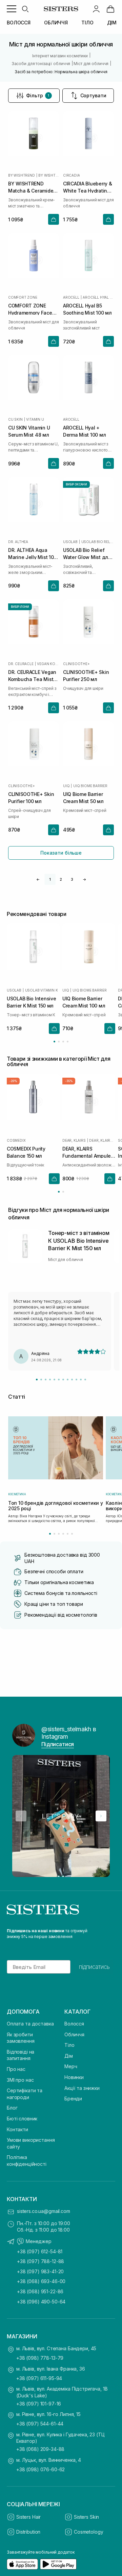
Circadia (71, 175)
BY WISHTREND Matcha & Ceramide (49, 175)
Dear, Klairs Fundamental (102, 1140)
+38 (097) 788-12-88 (40, 2261)
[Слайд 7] (63, 1380)
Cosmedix (16, 1140)
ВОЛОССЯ (19, 23)
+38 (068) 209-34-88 (40, 2449)
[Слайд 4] (50, 1380)
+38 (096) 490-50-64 (41, 2302)
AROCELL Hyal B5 (98, 297)
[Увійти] (96, 9)
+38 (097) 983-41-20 (40, 2271)
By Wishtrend (22, 175)
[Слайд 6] (59, 1380)
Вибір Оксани (76, 484)
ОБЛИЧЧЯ (56, 23)
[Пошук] (25, 9)
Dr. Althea (18, 542)
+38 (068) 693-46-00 (41, 2281)
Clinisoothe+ (76, 664)
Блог (12, 2108)
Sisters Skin (86, 2517)
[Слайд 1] (37, 1380)
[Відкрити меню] (12, 9)
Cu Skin (15, 419)
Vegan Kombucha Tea (48, 664)
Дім (69, 2056)
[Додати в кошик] (54, 219)
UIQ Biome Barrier (90, 786)
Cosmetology (88, 2532)
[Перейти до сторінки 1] (54, 1042)
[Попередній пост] (21, 1816)
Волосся (74, 2024)
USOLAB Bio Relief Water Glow (98, 542)
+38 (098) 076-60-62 (40, 2469)
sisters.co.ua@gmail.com (44, 2211)
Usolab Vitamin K (42, 990)
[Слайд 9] (72, 1380)
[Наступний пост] (101, 1816)
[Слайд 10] (76, 1380)
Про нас (16, 2069)
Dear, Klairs (74, 1140)
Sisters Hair (28, 2517)
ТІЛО (87, 23)
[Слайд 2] (41, 1380)
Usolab (70, 542)
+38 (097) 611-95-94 (39, 2378)
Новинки (74, 2077)
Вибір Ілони (20, 607)
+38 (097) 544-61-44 (40, 2424)
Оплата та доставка (30, 2024)
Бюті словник (22, 2119)
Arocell (71, 297)
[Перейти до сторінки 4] (68, 1042)
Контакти (17, 2129)
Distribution (28, 2532)
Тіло (69, 2045)
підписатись (94, 1967)
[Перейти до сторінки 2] (59, 1042)
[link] (110, 9)
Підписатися (58, 1744)
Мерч (71, 2066)
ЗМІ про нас (20, 2080)
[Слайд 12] (85, 1380)
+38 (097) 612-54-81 (40, 2251)
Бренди (73, 2099)
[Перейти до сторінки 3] (63, 1042)
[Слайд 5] (54, 1380)
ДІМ (112, 23)
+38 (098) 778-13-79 (40, 2358)
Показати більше (61, 853)
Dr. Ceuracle (21, 664)
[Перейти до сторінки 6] (72, 1534)
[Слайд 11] (81, 1380)
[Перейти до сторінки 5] (68, 1534)
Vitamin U (35, 419)
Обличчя (74, 2034)
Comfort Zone (23, 297)
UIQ (66, 786)
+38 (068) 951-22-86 (40, 2291)
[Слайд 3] (46, 1380)
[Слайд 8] (68, 1380)
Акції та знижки (82, 2088)
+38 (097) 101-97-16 (39, 2404)
